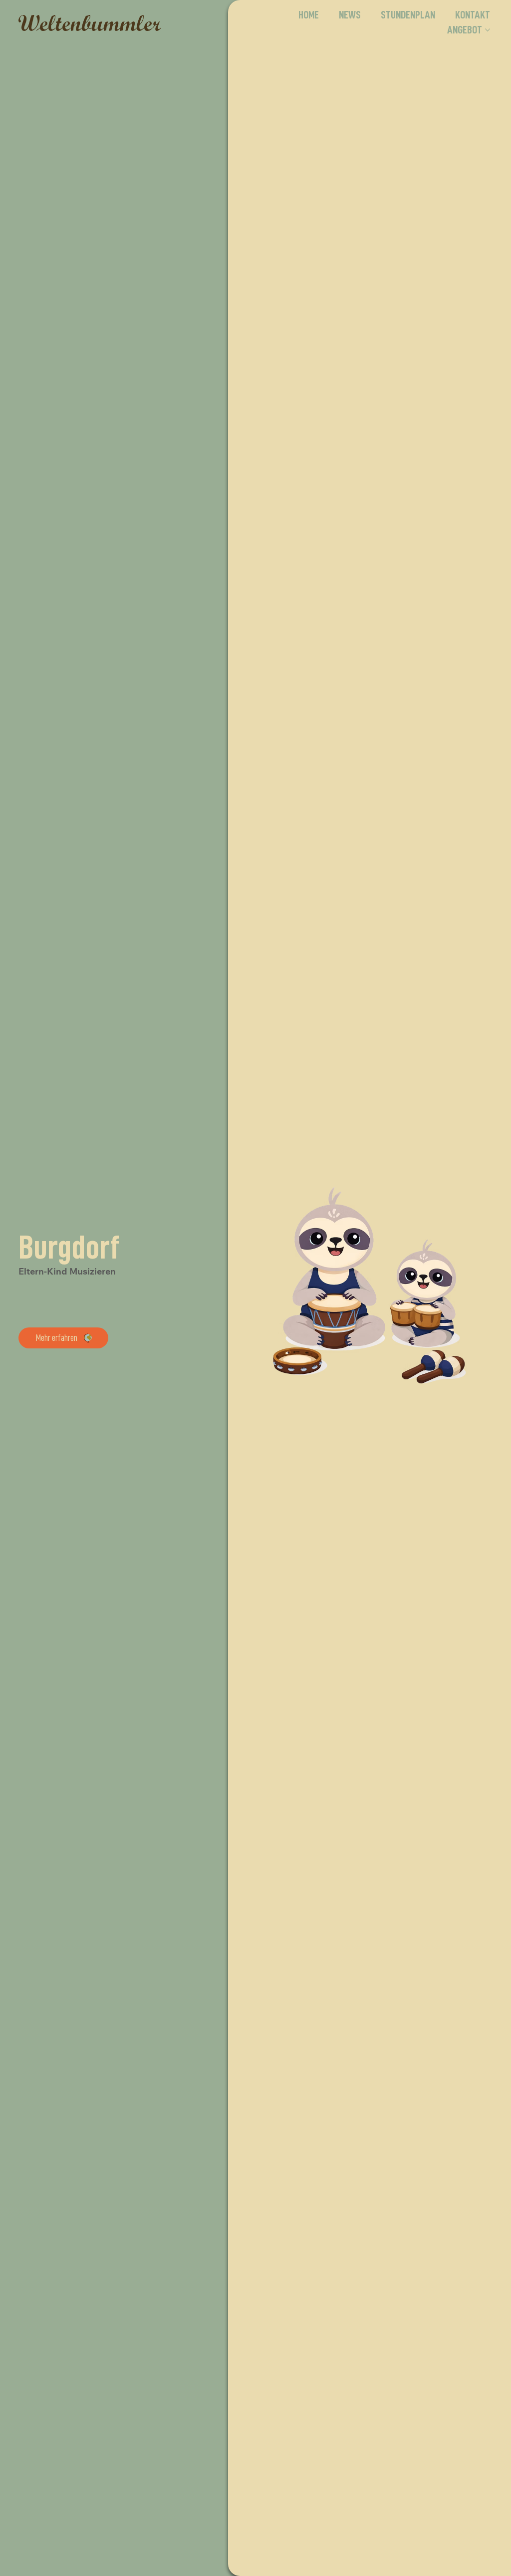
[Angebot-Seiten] (488, 30)
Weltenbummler (89, 22)
